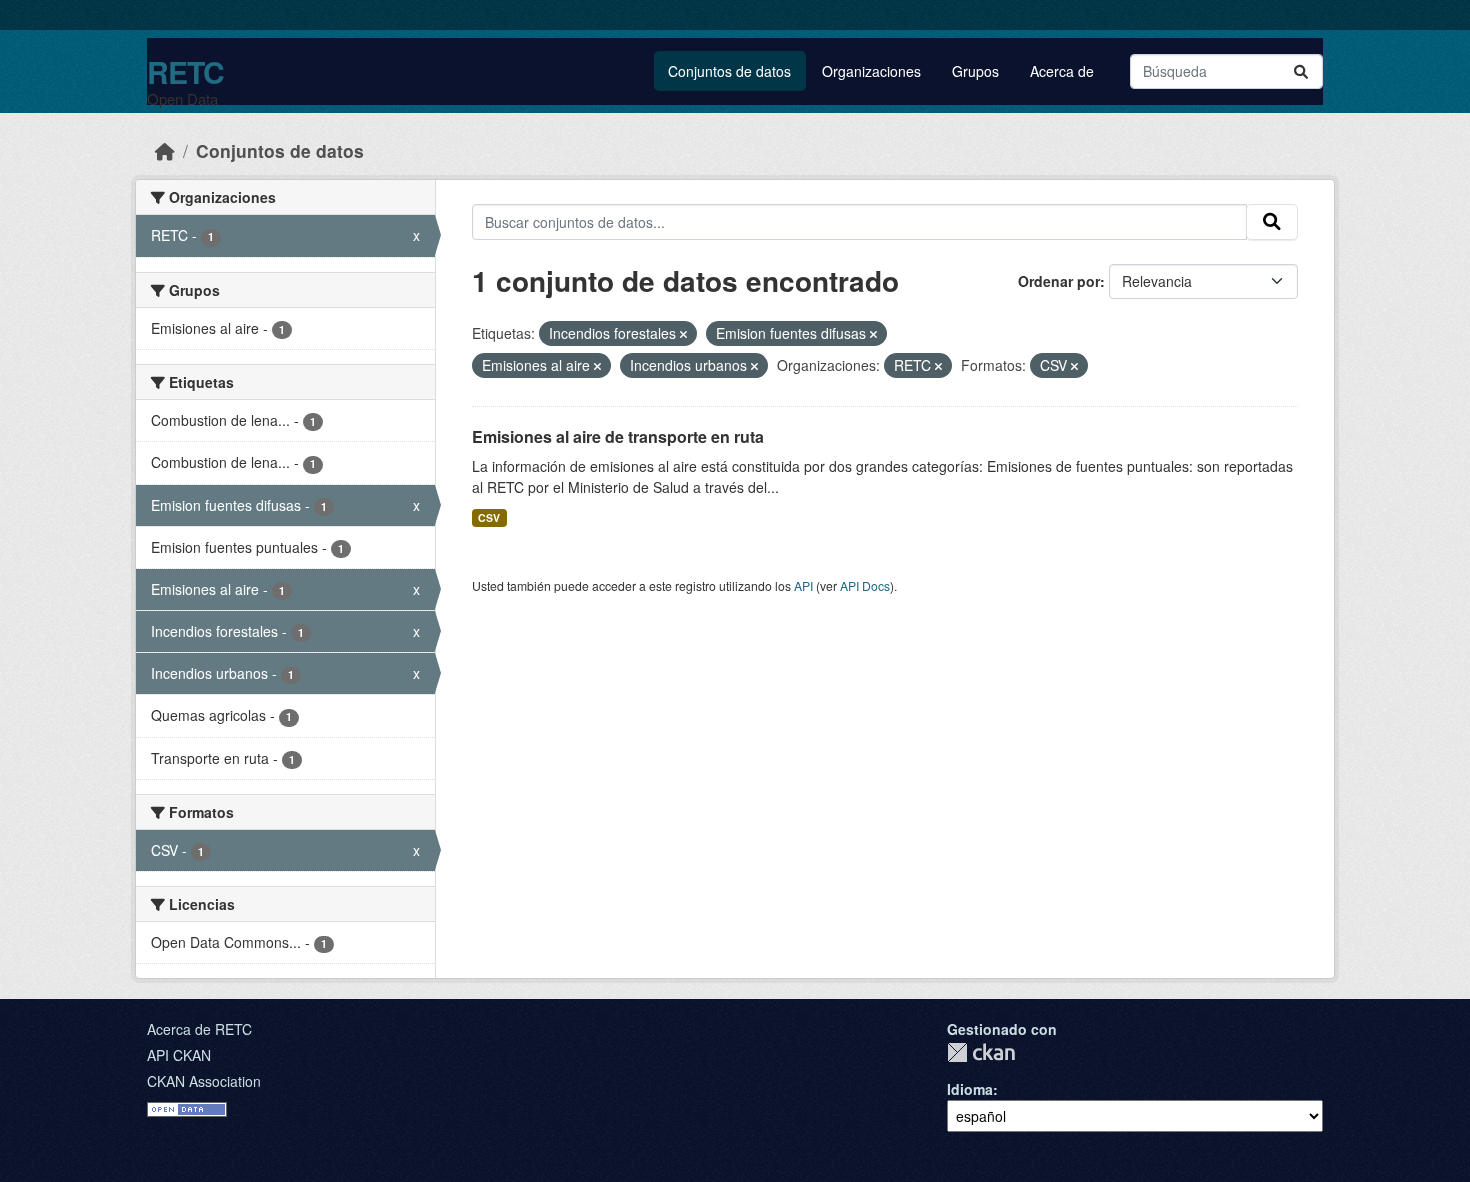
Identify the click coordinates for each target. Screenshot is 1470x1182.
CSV (489, 517)
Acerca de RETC (199, 1029)
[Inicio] (165, 150)
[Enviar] (1301, 71)
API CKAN (179, 1055)
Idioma (970, 1089)
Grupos (975, 71)
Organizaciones (871, 71)
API (803, 585)
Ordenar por (1059, 281)
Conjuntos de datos (729, 71)
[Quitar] (683, 334)
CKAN (981, 1052)
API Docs (865, 585)
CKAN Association (204, 1081)
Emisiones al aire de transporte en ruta (618, 436)
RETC (185, 71)
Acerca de (1062, 71)
